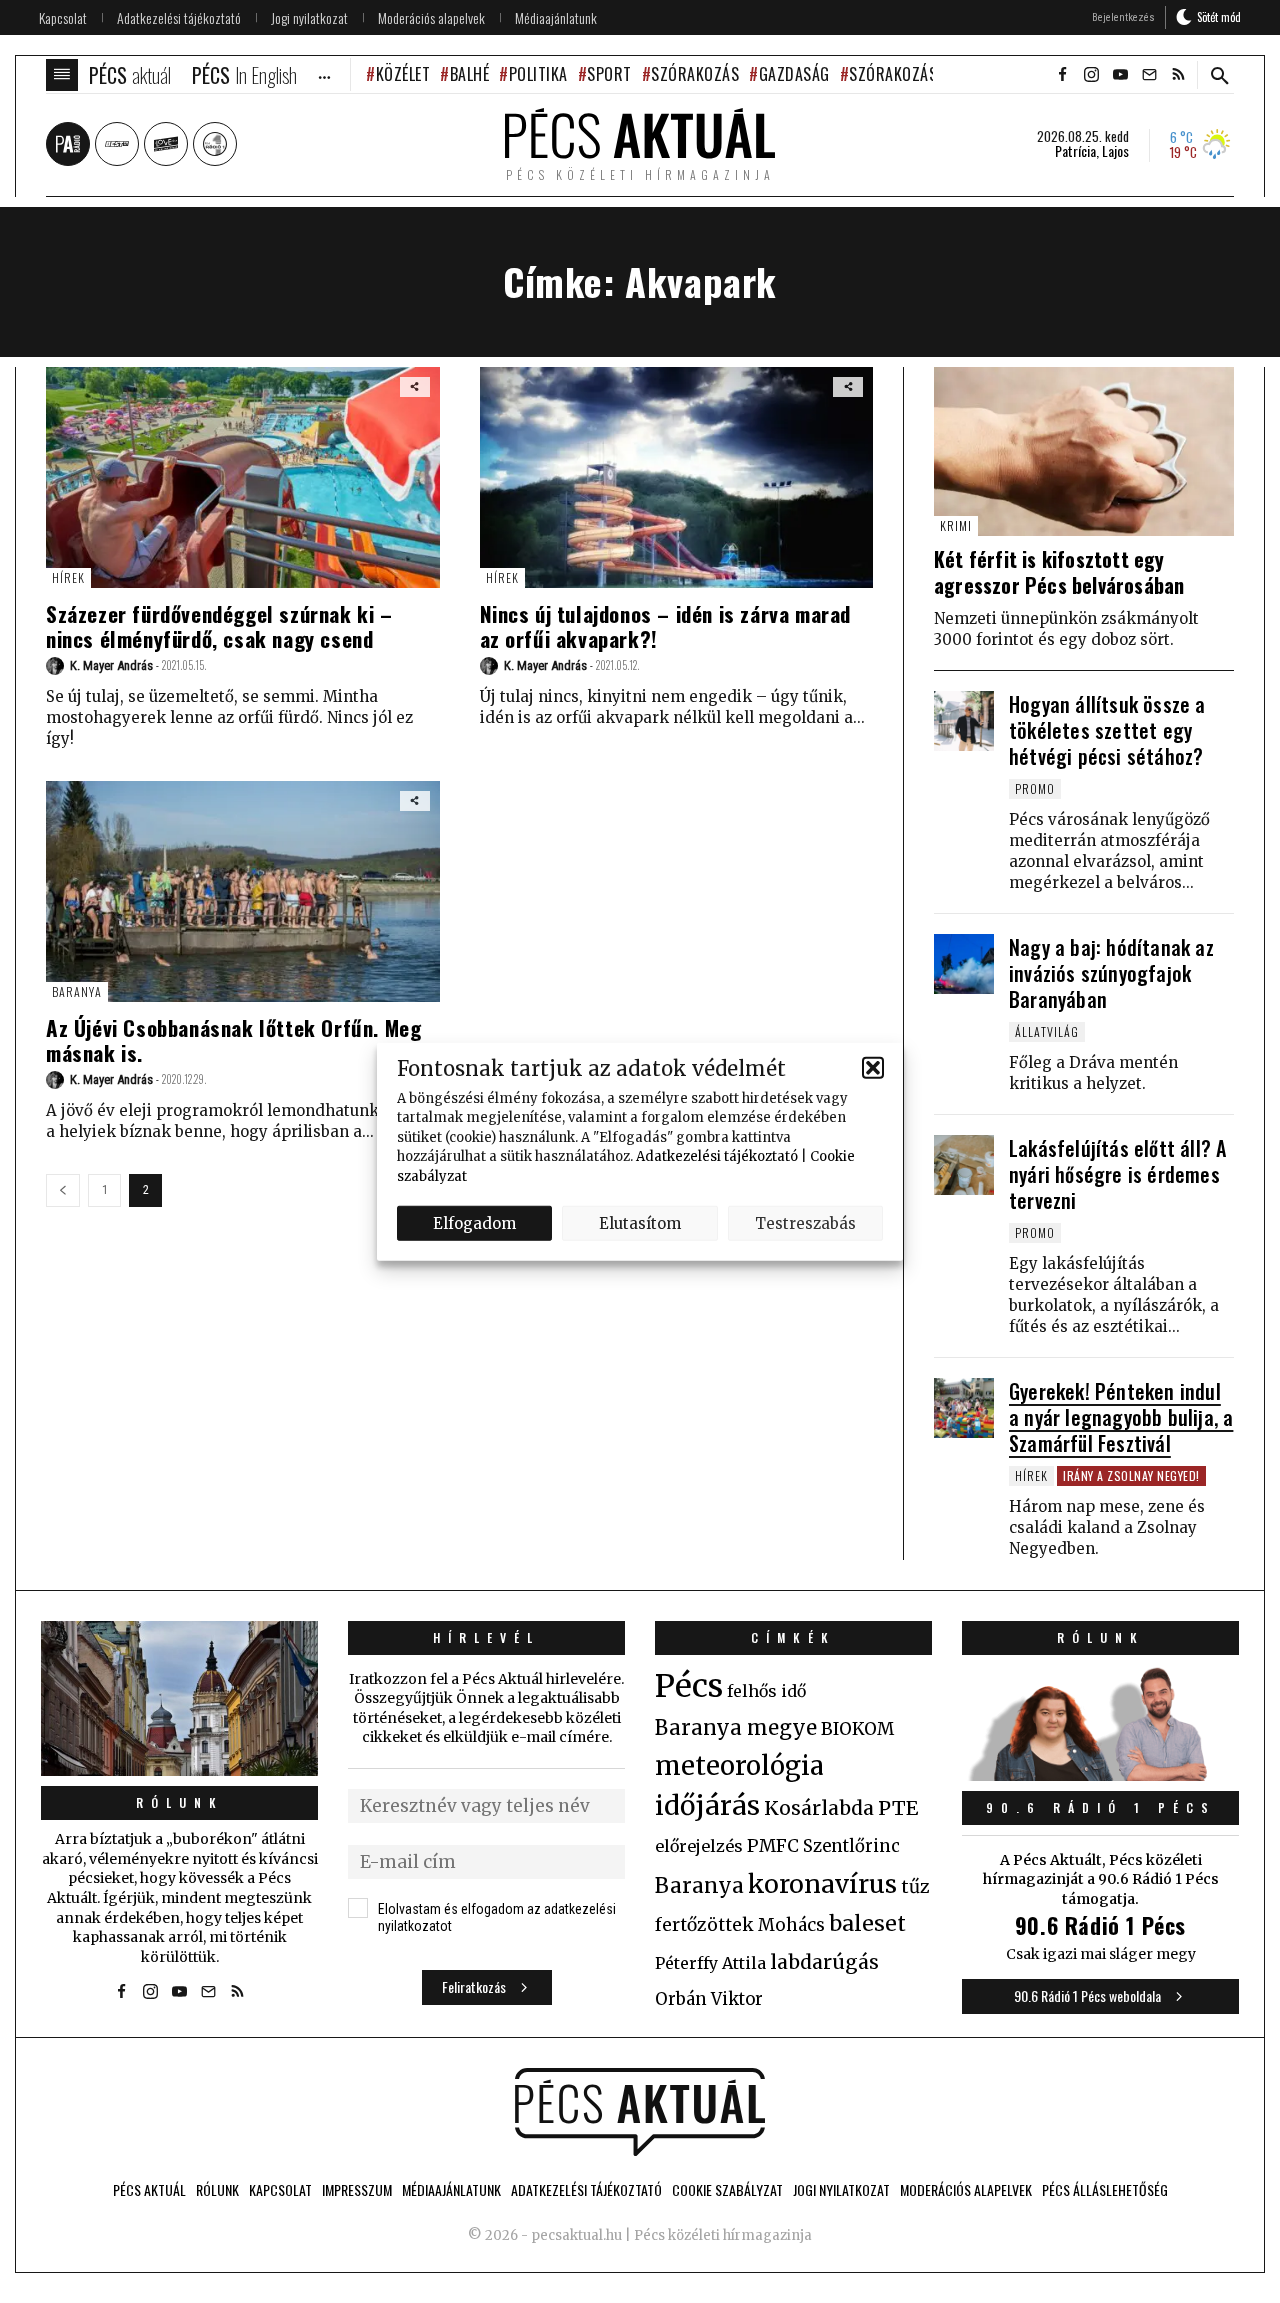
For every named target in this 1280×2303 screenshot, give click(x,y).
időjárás (707, 1806)
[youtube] (1120, 75)
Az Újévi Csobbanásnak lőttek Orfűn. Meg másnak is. (233, 1040)
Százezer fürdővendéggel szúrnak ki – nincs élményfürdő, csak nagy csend (219, 626)
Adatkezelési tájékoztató (717, 1156)
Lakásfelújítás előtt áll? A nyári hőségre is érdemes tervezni (1117, 1174)
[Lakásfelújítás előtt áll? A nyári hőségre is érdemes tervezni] (964, 1165)
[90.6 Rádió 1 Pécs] (1100, 1775)
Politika (538, 74)
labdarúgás (824, 1962)
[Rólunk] (179, 1699)
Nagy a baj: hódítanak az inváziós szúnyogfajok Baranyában (1111, 973)
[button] (873, 1068)
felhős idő (766, 1691)
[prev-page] (63, 1190)
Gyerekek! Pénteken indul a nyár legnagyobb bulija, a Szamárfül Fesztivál (1121, 1417)
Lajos (1115, 151)
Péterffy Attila (710, 1963)
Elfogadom (474, 1222)
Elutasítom (640, 1222)
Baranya (77, 991)
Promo (1035, 788)
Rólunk (180, 1802)
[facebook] (1062, 75)
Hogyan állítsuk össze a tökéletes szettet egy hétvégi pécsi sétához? (1107, 730)
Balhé (469, 74)
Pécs (689, 1686)
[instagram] (1091, 75)
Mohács (791, 1925)
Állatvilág (1047, 1031)
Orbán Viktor (709, 1999)
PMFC (773, 1846)
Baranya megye (736, 1728)
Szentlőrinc (851, 1846)
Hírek (68, 577)
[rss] (1178, 75)
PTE (898, 1808)
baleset (867, 1923)
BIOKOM (857, 1729)
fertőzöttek (704, 1925)
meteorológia (739, 1766)
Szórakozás (695, 74)
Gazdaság (794, 74)
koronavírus (822, 1884)
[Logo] (640, 2112)
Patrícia (1075, 151)
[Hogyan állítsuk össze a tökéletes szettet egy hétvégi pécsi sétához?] (964, 721)
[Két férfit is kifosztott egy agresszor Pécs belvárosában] (1084, 451)
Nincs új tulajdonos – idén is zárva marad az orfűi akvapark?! (666, 626)
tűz (915, 1887)
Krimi (956, 525)
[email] (1149, 75)
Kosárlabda (819, 1808)
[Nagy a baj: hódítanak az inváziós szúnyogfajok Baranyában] (964, 964)
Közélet (403, 74)
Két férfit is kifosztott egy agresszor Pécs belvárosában (1059, 572)
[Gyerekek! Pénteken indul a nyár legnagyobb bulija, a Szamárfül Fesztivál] (964, 1408)
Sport (609, 74)
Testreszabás (805, 1222)
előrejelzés (699, 1846)
